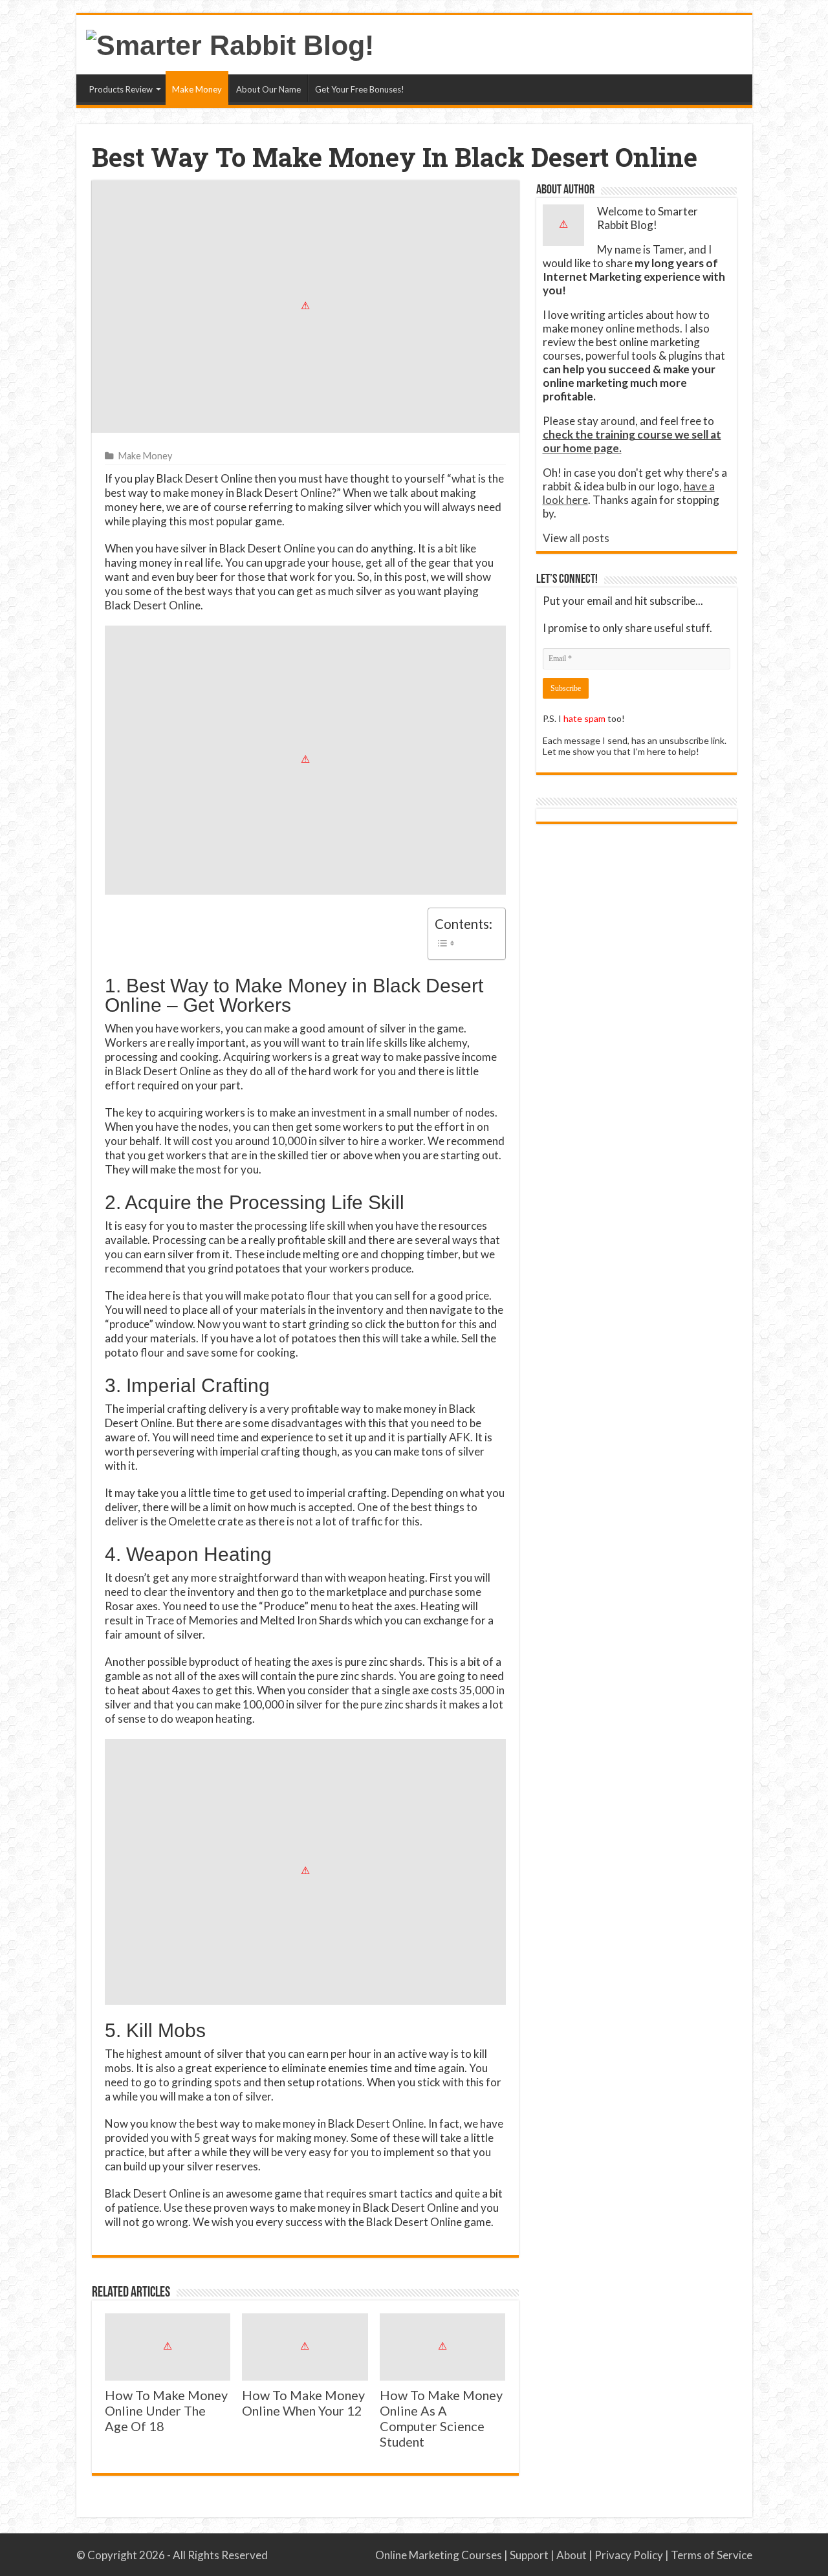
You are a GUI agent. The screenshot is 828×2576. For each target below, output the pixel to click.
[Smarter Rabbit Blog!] (230, 43)
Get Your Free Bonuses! (360, 89)
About (572, 2555)
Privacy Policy (629, 2555)
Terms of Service (712, 2555)
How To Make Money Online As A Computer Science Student (441, 2418)
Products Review (121, 89)
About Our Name (268, 89)
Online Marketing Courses (439, 2555)
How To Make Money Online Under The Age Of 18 (166, 2410)
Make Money (197, 89)
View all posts (576, 538)
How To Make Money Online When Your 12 (303, 2403)
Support (529, 2555)
